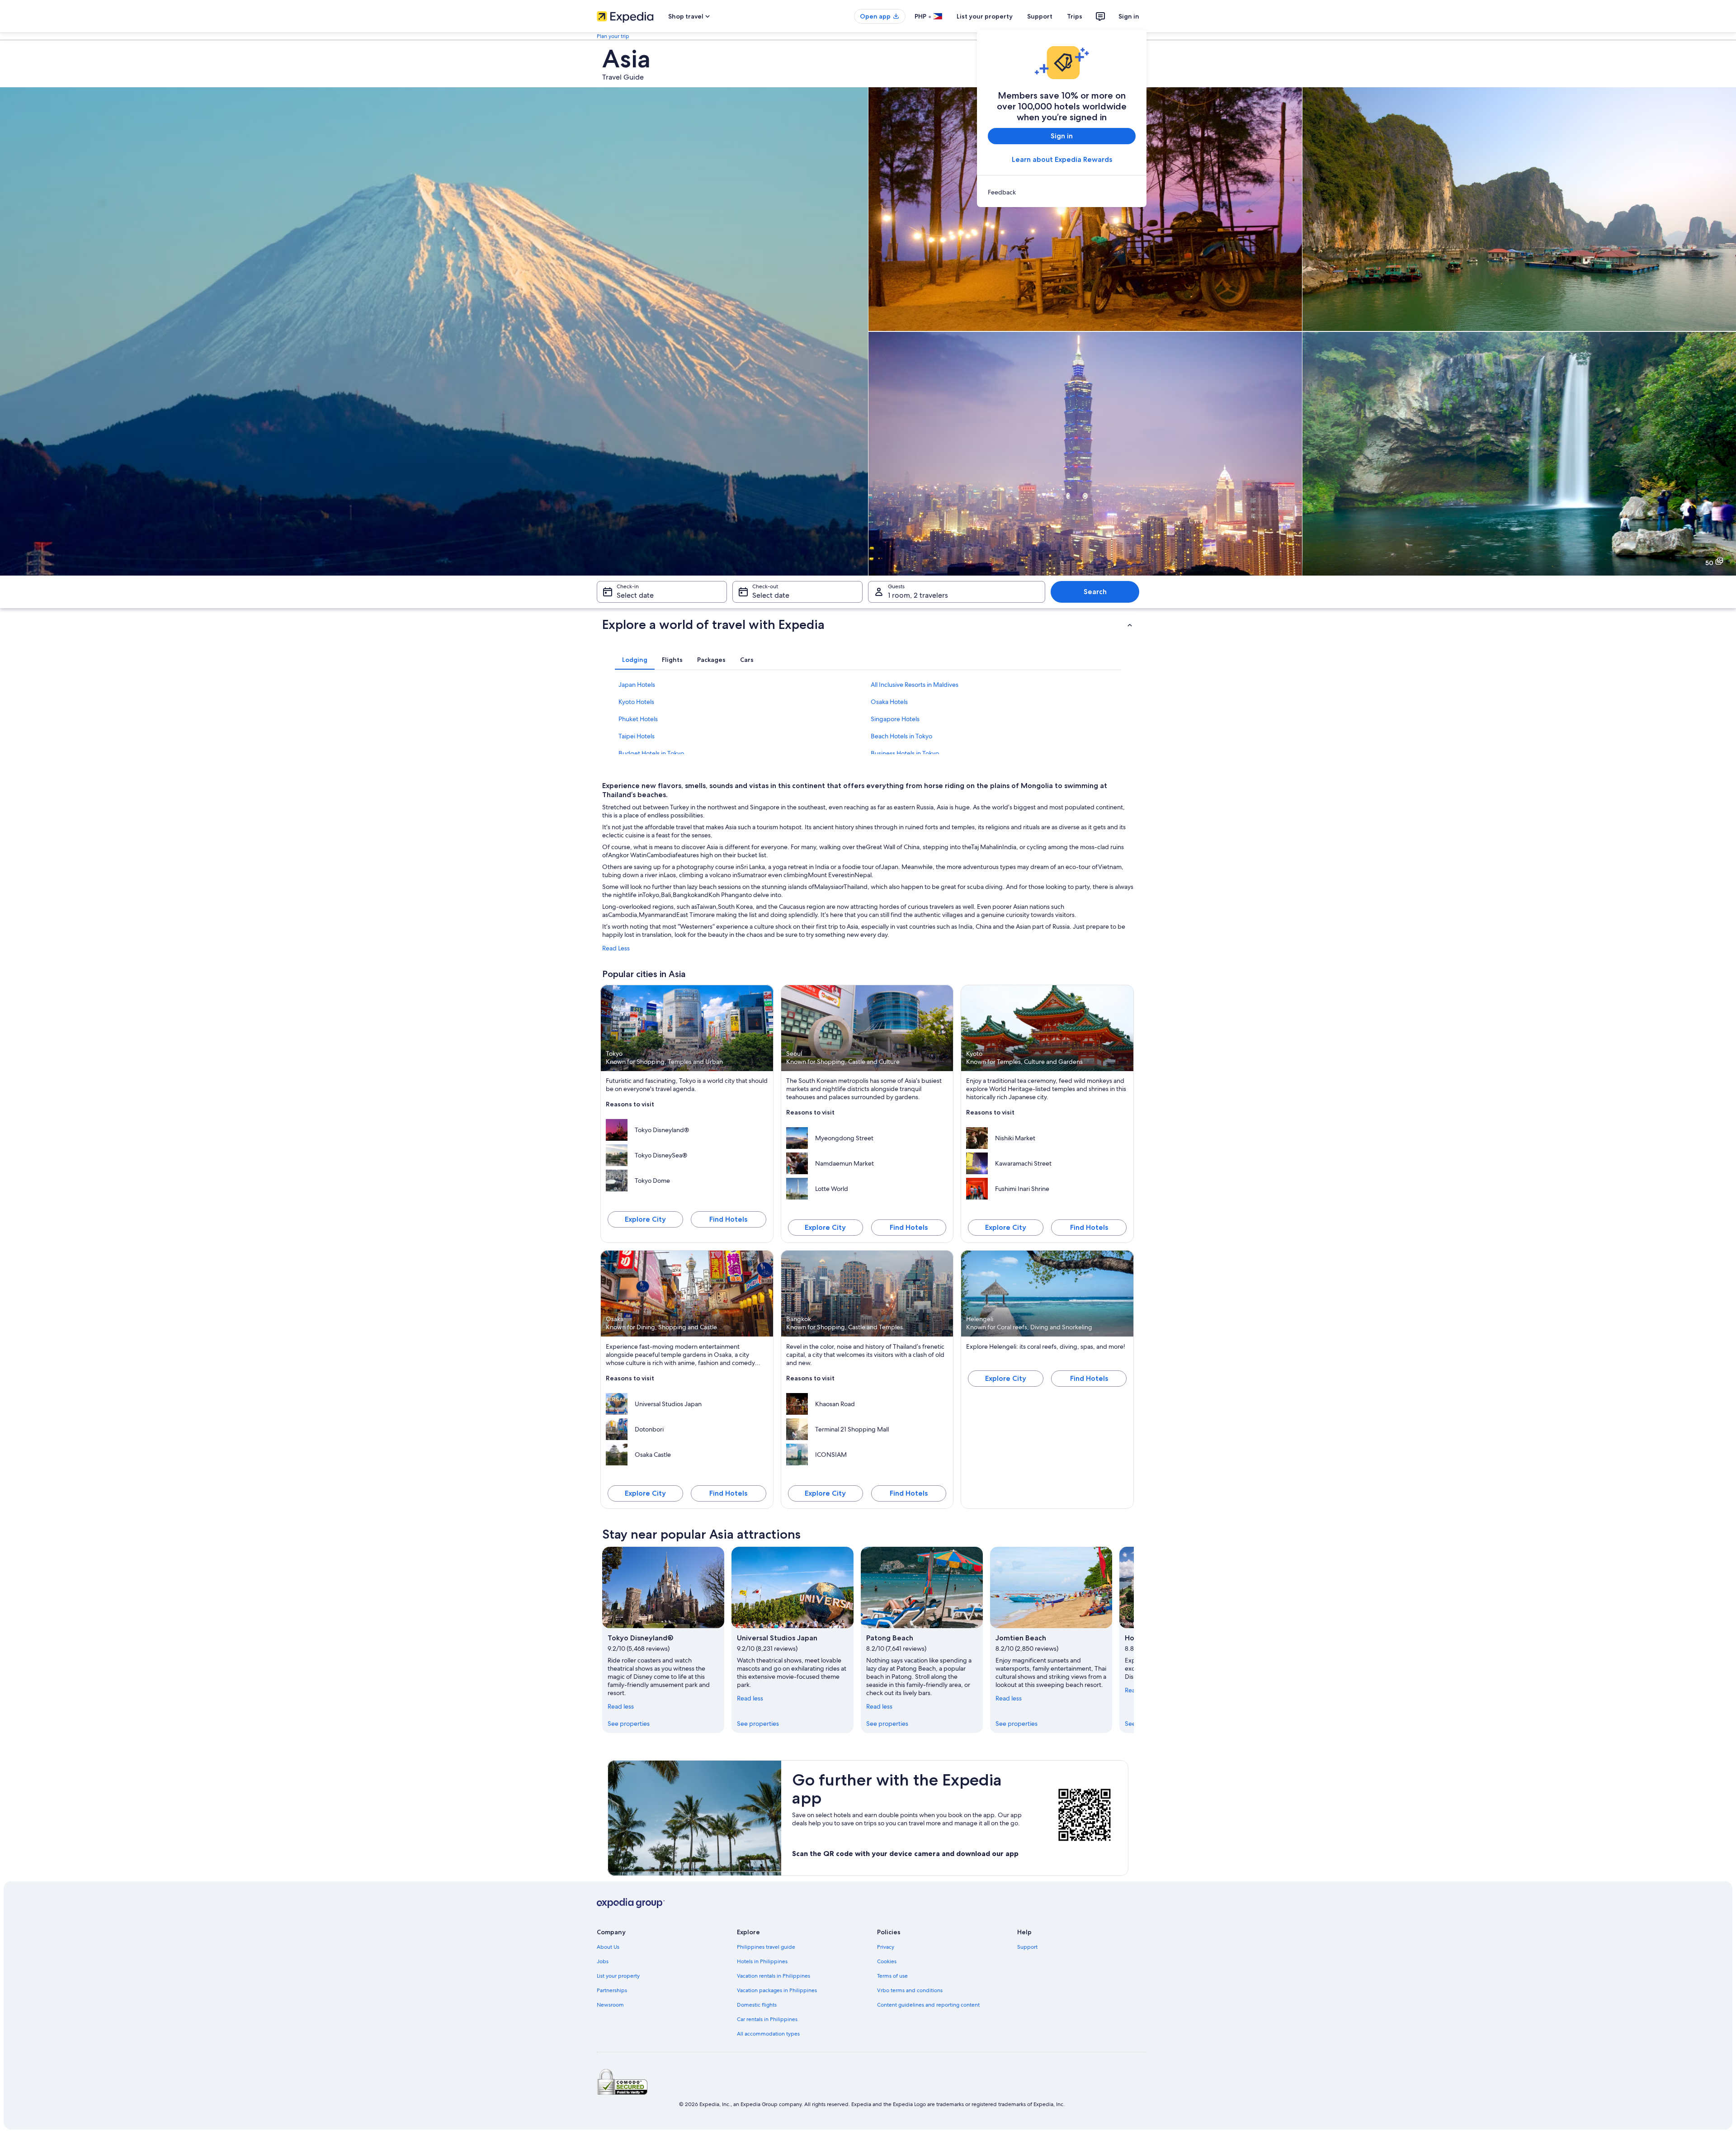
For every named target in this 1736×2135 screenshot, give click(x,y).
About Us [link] (608, 1947)
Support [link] (1027, 1947)
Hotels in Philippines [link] (762, 1961)
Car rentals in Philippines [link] (767, 2019)
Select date (635, 595)
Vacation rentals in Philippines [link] (774, 1976)
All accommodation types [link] (768, 2034)
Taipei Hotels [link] (637, 736)
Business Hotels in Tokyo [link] (905, 753)
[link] (1062, 192)
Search (1095, 592)
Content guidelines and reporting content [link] (928, 2005)
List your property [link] (618, 1976)
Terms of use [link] (892, 1976)
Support (1040, 16)
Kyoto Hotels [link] (636, 702)
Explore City (645, 1219)
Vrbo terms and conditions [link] (910, 1990)
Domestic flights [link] (757, 2005)
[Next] (1134, 1640)
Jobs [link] (603, 1961)
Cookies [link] (887, 1961)
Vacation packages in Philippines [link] (777, 1990)
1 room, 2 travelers (918, 595)
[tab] (635, 660)
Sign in (1129, 16)
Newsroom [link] (610, 2005)
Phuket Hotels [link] (638, 719)
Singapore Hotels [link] (895, 719)
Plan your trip (613, 36)
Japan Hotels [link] (637, 685)
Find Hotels (728, 1219)
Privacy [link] (886, 1947)
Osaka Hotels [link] (889, 702)
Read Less (616, 948)
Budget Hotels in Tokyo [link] (651, 753)
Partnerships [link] (612, 1990)
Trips (1075, 16)
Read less (621, 1706)
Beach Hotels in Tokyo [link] (901, 736)
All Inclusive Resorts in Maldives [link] (915, 685)
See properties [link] (629, 1724)
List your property (985, 16)
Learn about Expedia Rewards (1062, 159)
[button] (868, 624)
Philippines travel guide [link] (766, 1947)
